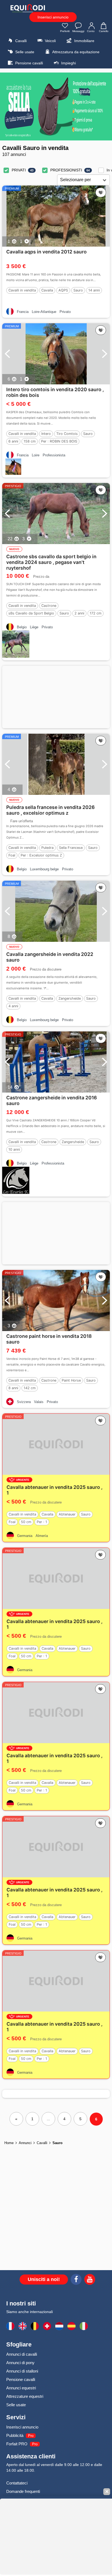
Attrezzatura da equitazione (75, 52)
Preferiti (65, 31)
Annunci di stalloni (22, 2371)
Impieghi (68, 63)
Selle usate (24, 52)
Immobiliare (84, 41)
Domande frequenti (23, 2491)
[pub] (56, 106)
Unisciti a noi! (44, 2279)
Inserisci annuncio (53, 17)
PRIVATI (19, 170)
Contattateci (17, 2483)
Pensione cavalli (29, 63)
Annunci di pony (20, 2363)
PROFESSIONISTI (66, 170)
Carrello (104, 31)
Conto (91, 31)
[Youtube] (90, 2280)
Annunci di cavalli (22, 2354)
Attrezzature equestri (25, 2396)
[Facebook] (76, 2280)
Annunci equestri (21, 2388)
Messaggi (78, 31)
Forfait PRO (17, 2444)
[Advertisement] (56, 697)
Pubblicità (15, 2435)
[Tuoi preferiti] (101, 193)
